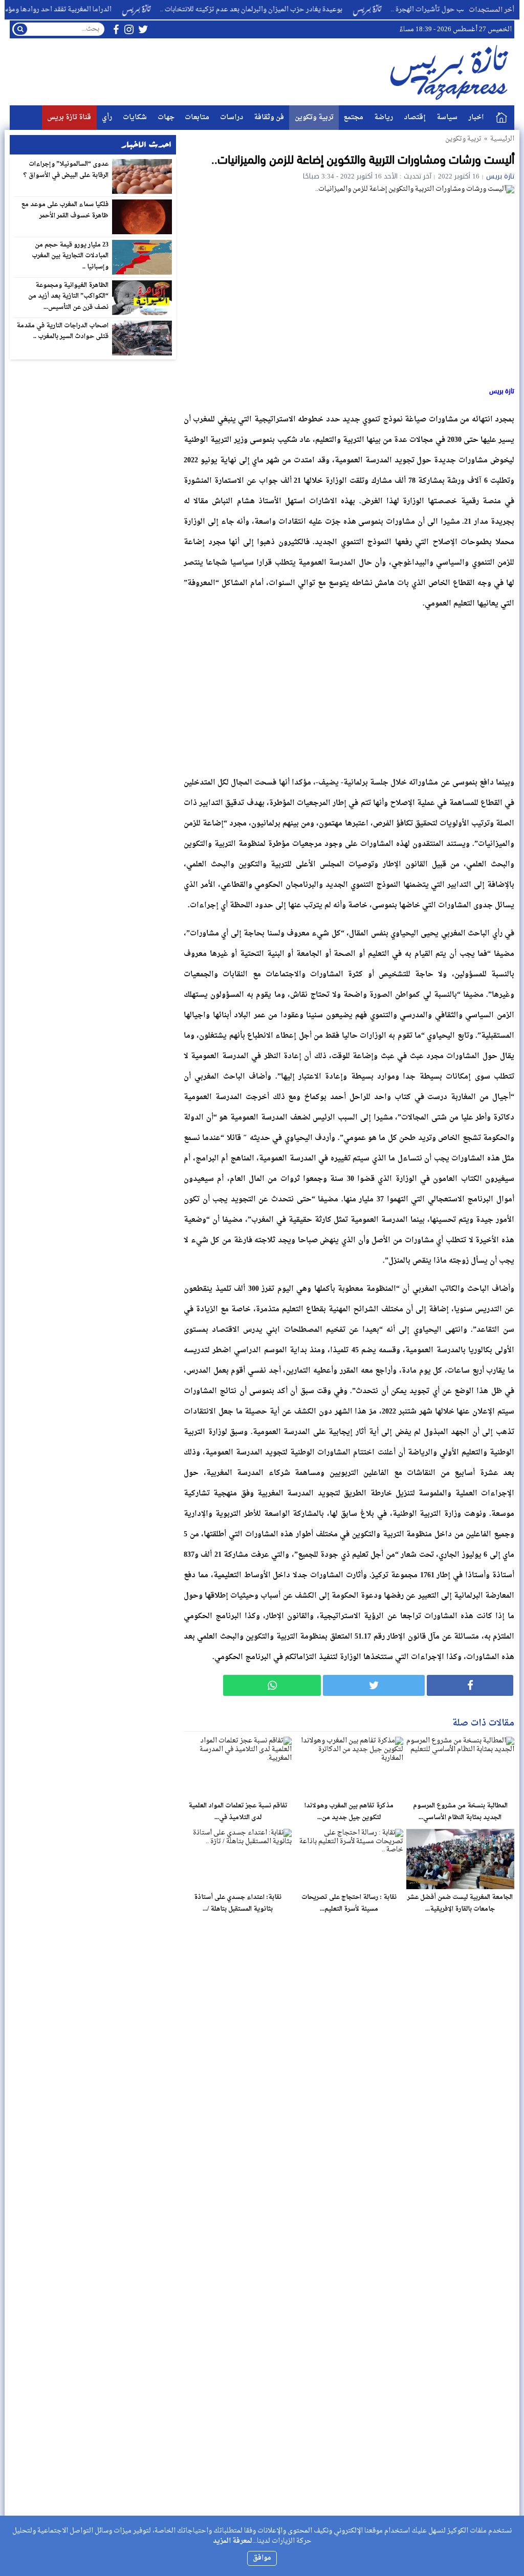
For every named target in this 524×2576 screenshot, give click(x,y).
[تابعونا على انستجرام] (129, 29)
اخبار (476, 117)
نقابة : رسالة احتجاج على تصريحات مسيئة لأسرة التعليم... (349, 1903)
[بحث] (20, 29)
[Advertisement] (349, 690)
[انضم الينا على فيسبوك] (116, 29)
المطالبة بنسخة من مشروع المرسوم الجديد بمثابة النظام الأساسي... (460, 1812)
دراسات (232, 117)
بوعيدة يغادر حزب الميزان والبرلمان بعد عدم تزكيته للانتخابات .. (291, 9)
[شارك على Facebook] (470, 1685)
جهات (166, 117)
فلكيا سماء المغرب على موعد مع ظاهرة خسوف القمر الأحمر (65, 210)
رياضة (384, 117)
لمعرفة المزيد (233, 2541)
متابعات (197, 117)
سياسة (447, 117)
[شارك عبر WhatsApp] (272, 1685)
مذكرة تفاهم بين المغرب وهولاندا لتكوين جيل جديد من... (349, 1812)
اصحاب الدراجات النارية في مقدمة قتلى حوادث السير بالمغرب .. (63, 331)
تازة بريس (500, 176)
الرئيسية (501, 118)
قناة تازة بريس (69, 117)
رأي (107, 117)
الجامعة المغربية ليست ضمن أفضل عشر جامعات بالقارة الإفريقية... (460, 1903)
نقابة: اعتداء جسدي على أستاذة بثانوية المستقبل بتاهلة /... (238, 1903)
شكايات (135, 117)
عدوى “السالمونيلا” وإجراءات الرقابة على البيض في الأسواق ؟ (66, 170)
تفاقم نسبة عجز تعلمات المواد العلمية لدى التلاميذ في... (238, 1812)
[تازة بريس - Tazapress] (451, 72)
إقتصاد (415, 117)
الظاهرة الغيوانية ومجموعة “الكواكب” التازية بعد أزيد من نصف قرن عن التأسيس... (69, 296)
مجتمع (354, 117)
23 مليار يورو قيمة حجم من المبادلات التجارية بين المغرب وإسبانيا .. (70, 256)
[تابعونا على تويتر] (143, 29)
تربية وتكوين (314, 117)
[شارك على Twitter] (374, 1685)
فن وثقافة (269, 117)
